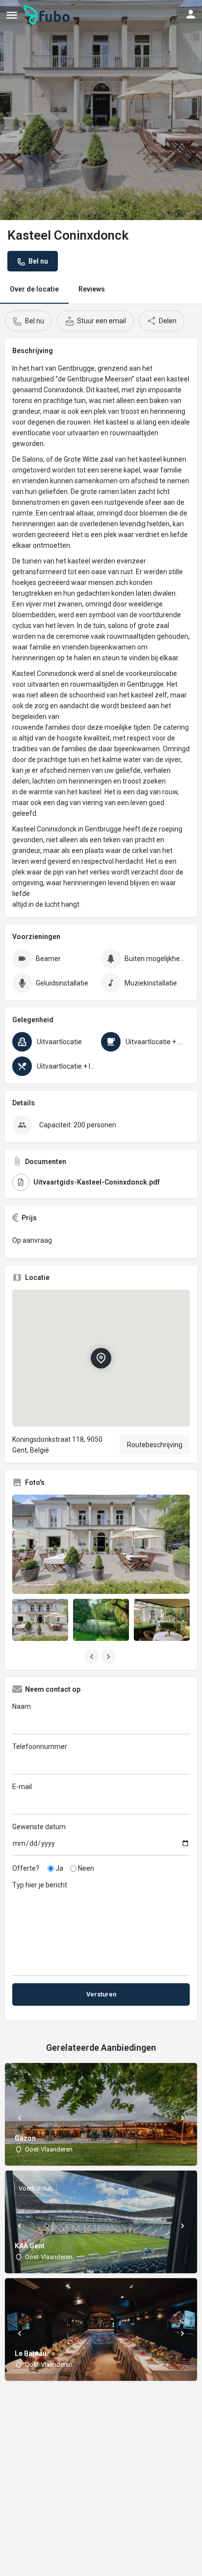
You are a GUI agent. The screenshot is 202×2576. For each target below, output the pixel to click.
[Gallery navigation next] (109, 1657)
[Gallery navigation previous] (93, 1657)
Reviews (92, 289)
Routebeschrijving (155, 1445)
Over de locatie (34, 289)
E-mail (22, 1787)
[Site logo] (48, 15)
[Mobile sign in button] (191, 14)
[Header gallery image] (101, 110)
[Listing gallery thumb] (101, 1545)
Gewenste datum (39, 1827)
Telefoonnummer (40, 1747)
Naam (22, 1706)
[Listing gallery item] (40, 1620)
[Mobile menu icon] (12, 15)
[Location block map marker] (101, 1358)
